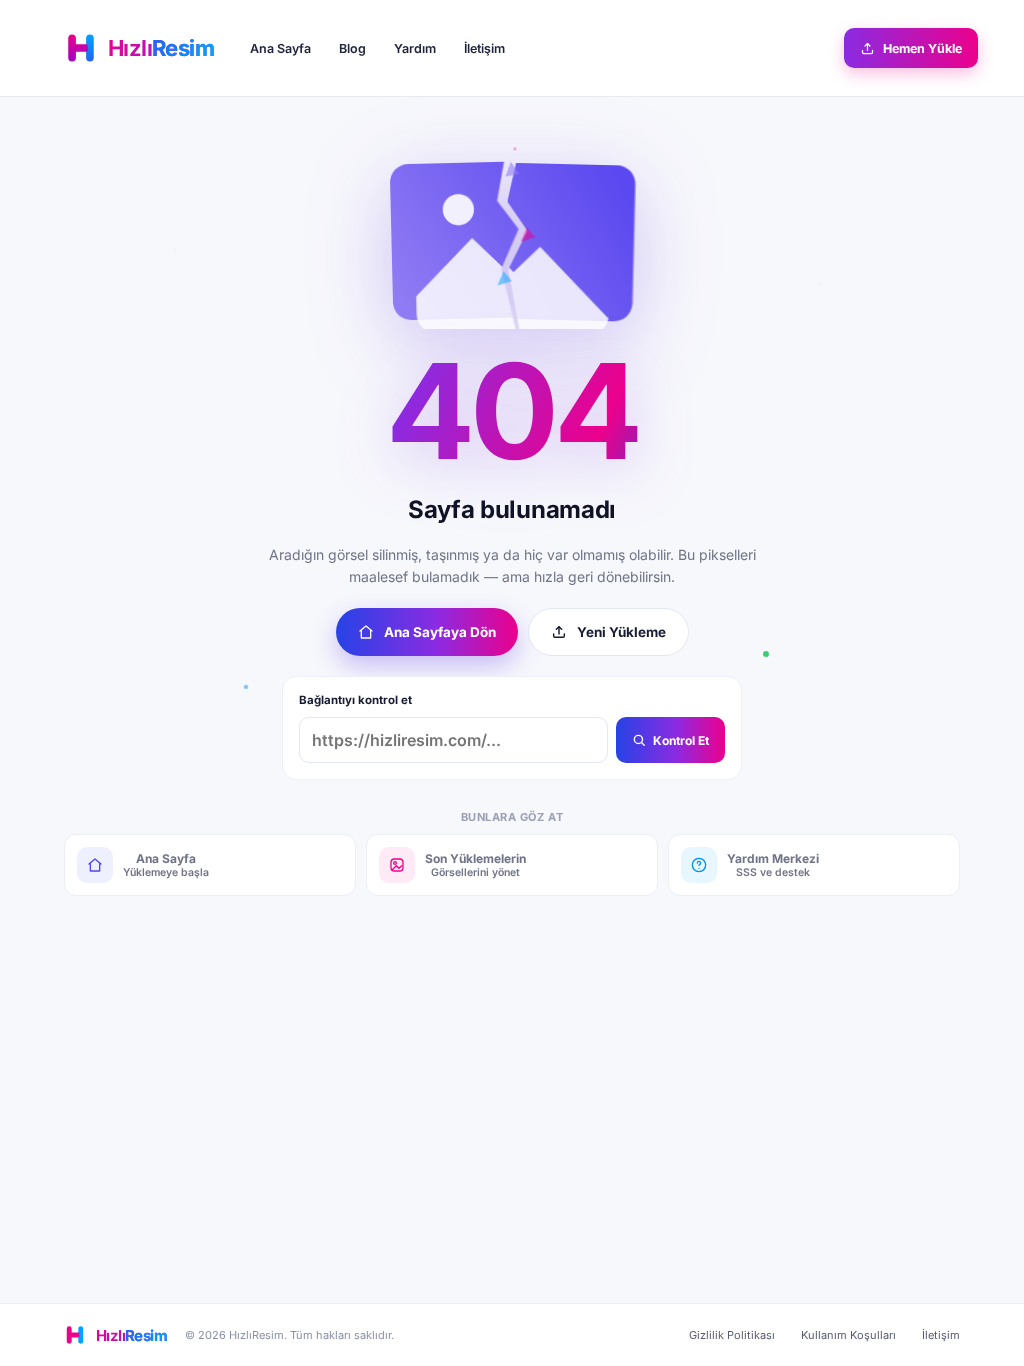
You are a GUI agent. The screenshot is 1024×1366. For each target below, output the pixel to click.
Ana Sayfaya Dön (440, 632)
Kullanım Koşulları (848, 1335)
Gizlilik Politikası (732, 1335)
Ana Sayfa (280, 48)
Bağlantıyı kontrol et (355, 700)
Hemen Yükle (922, 48)
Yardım (415, 48)
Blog (352, 48)
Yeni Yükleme (621, 632)
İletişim (484, 48)
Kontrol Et (681, 740)
